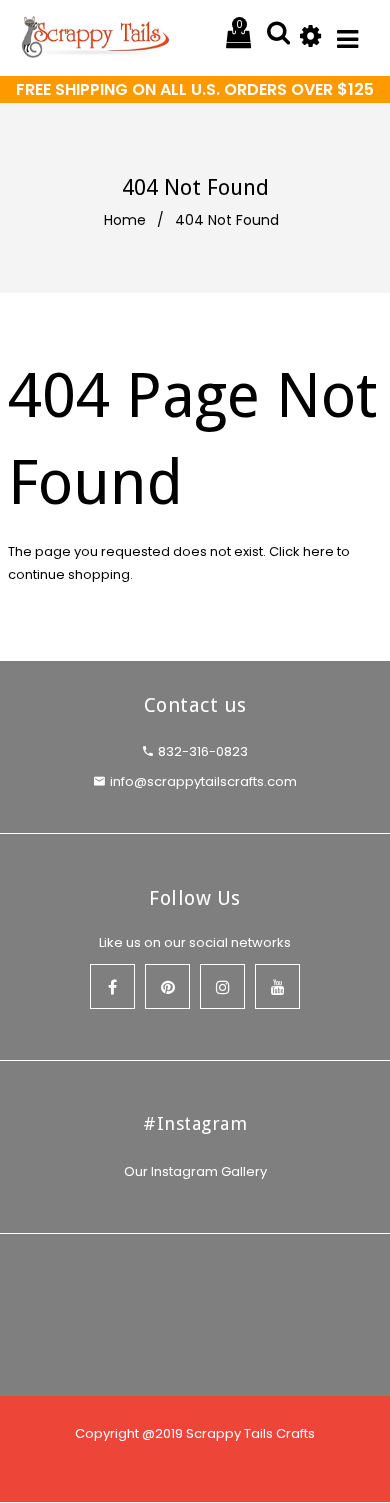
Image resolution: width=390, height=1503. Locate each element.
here (318, 551)
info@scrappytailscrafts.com (203, 781)
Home (125, 220)
